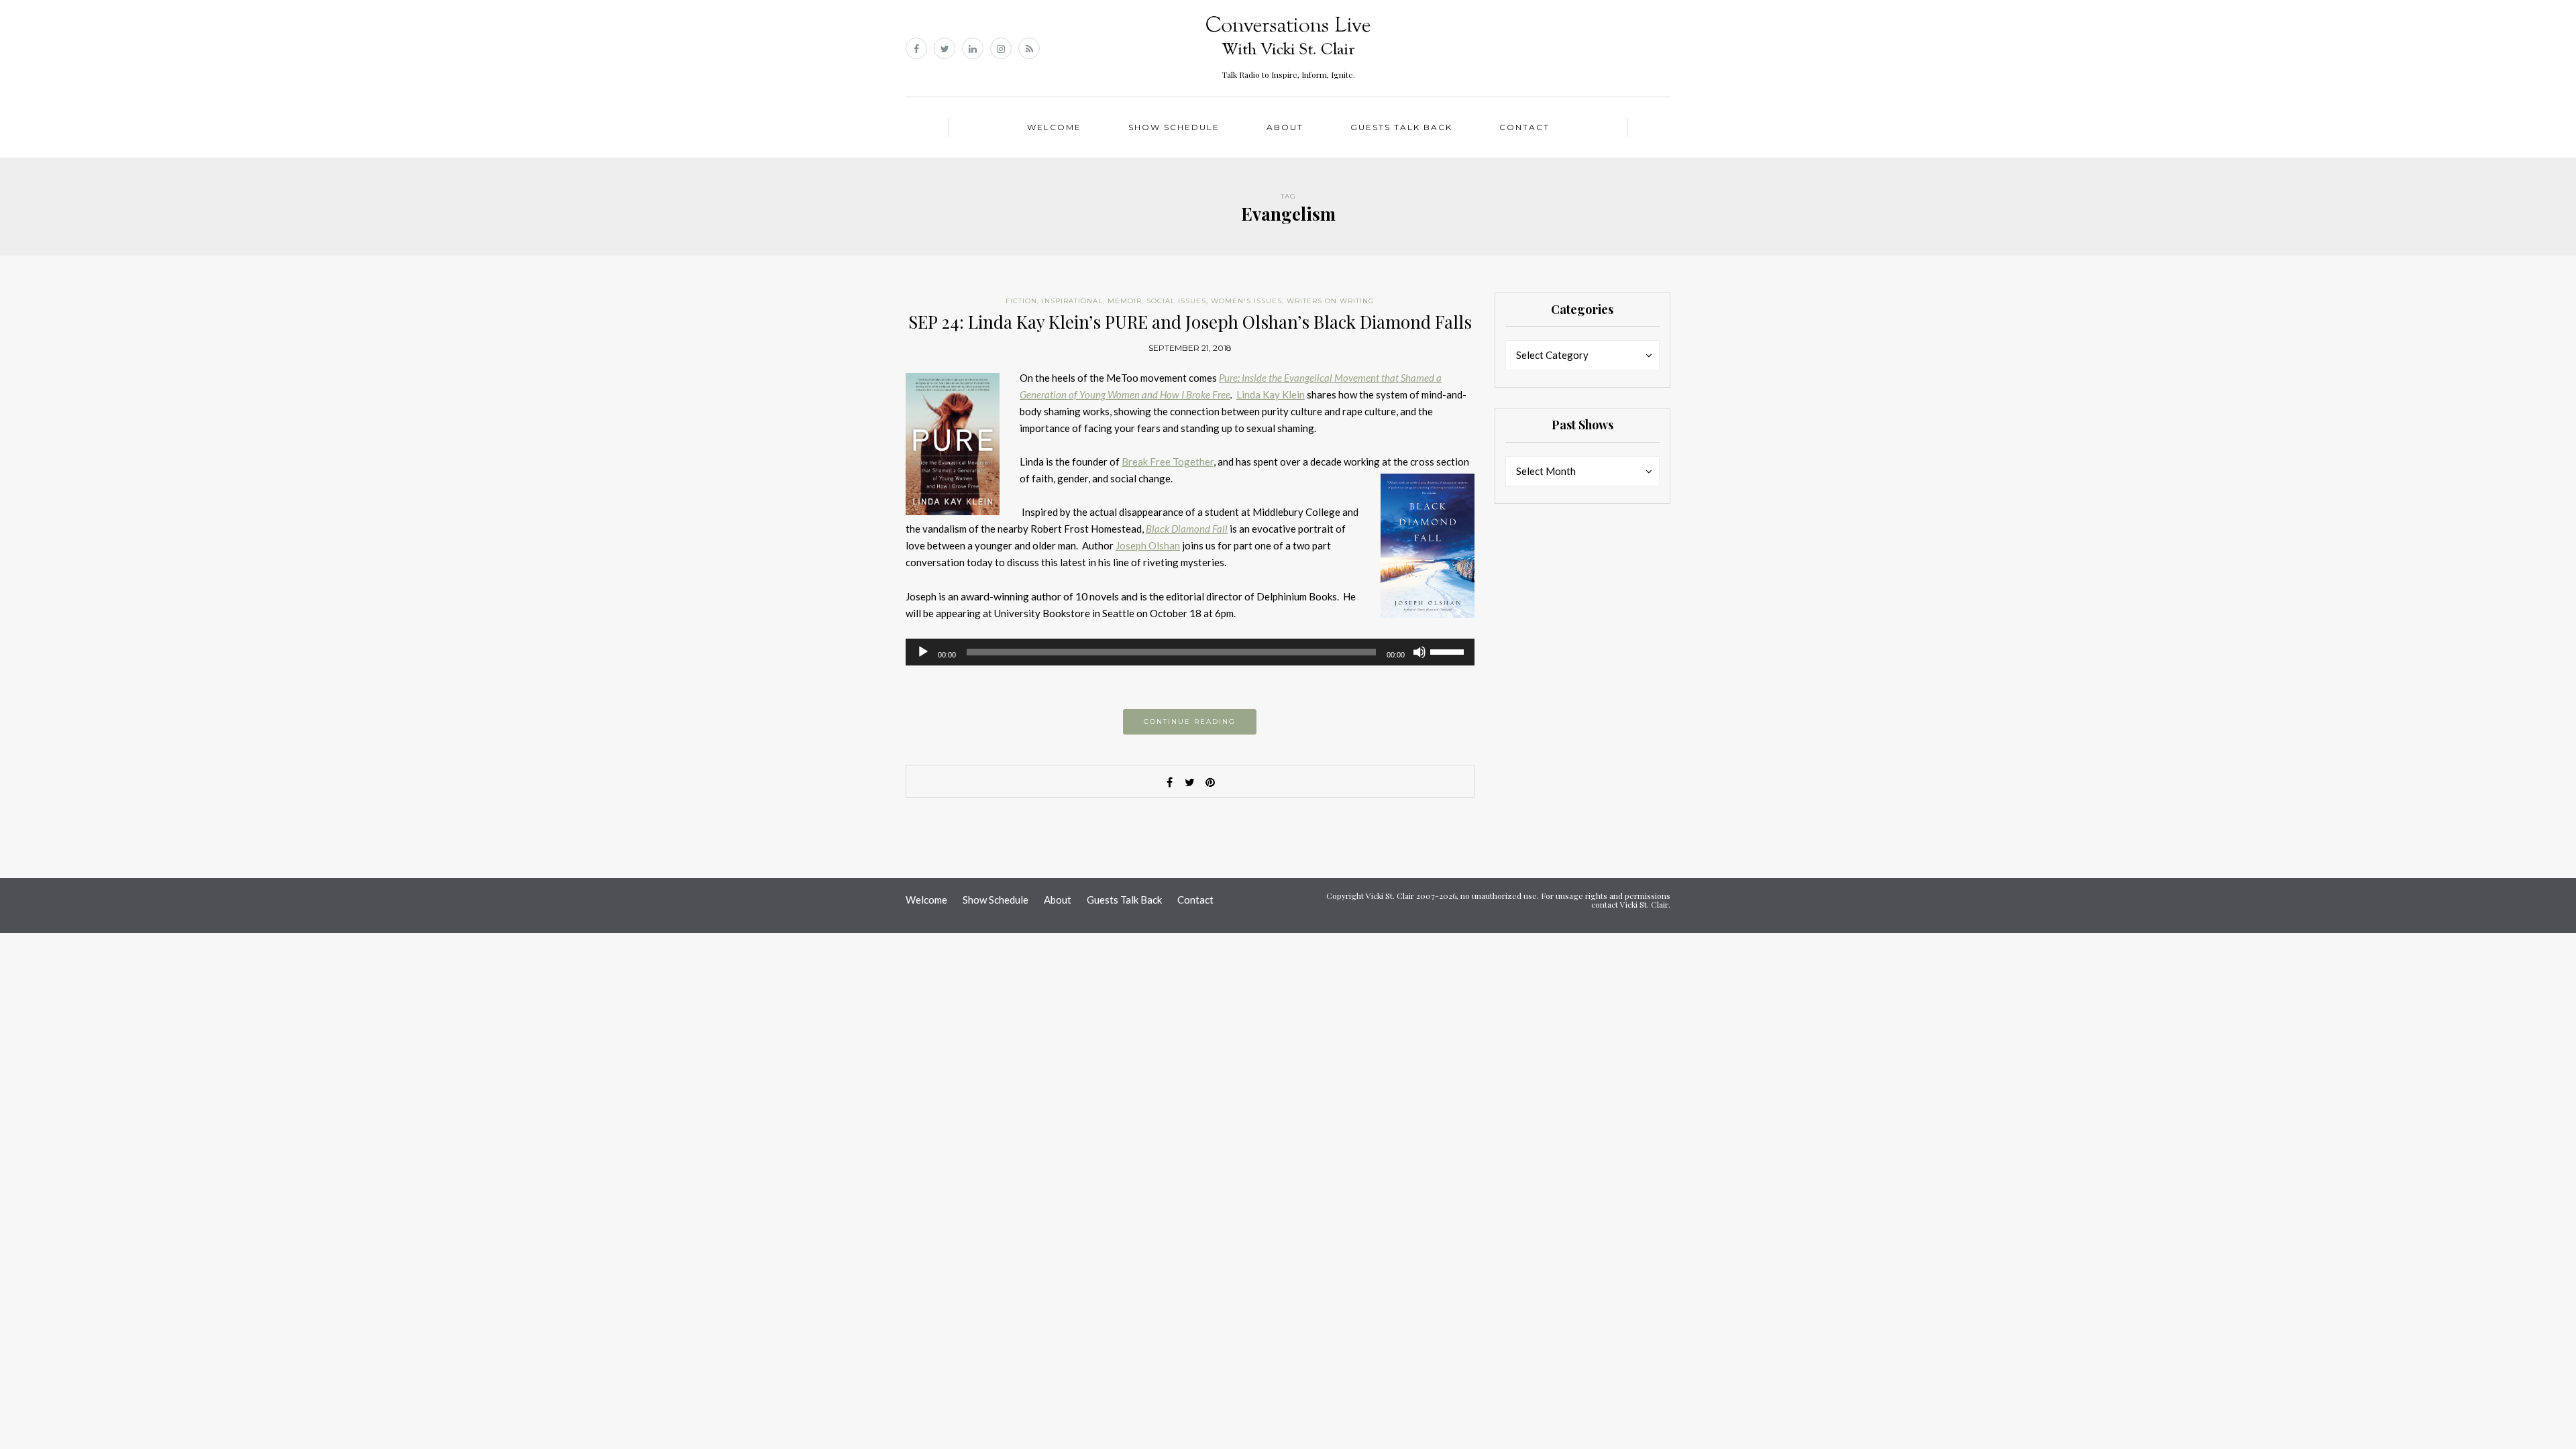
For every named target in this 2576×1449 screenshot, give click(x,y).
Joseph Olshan (1148, 545)
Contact (1524, 127)
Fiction (1021, 301)
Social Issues (1176, 301)
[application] (1190, 652)
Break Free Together (1168, 462)
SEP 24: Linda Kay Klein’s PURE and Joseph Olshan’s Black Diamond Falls (1190, 322)
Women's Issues (1246, 301)
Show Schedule (1174, 127)
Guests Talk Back (1401, 127)
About (1285, 127)
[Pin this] (1210, 782)
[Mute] (1419, 652)
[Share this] (1170, 782)
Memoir (1125, 301)
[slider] (1449, 651)
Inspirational (1072, 301)
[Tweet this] (1190, 782)
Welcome (1054, 127)
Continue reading (1190, 721)
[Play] (923, 652)
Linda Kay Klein (1271, 394)
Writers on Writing (1331, 301)
